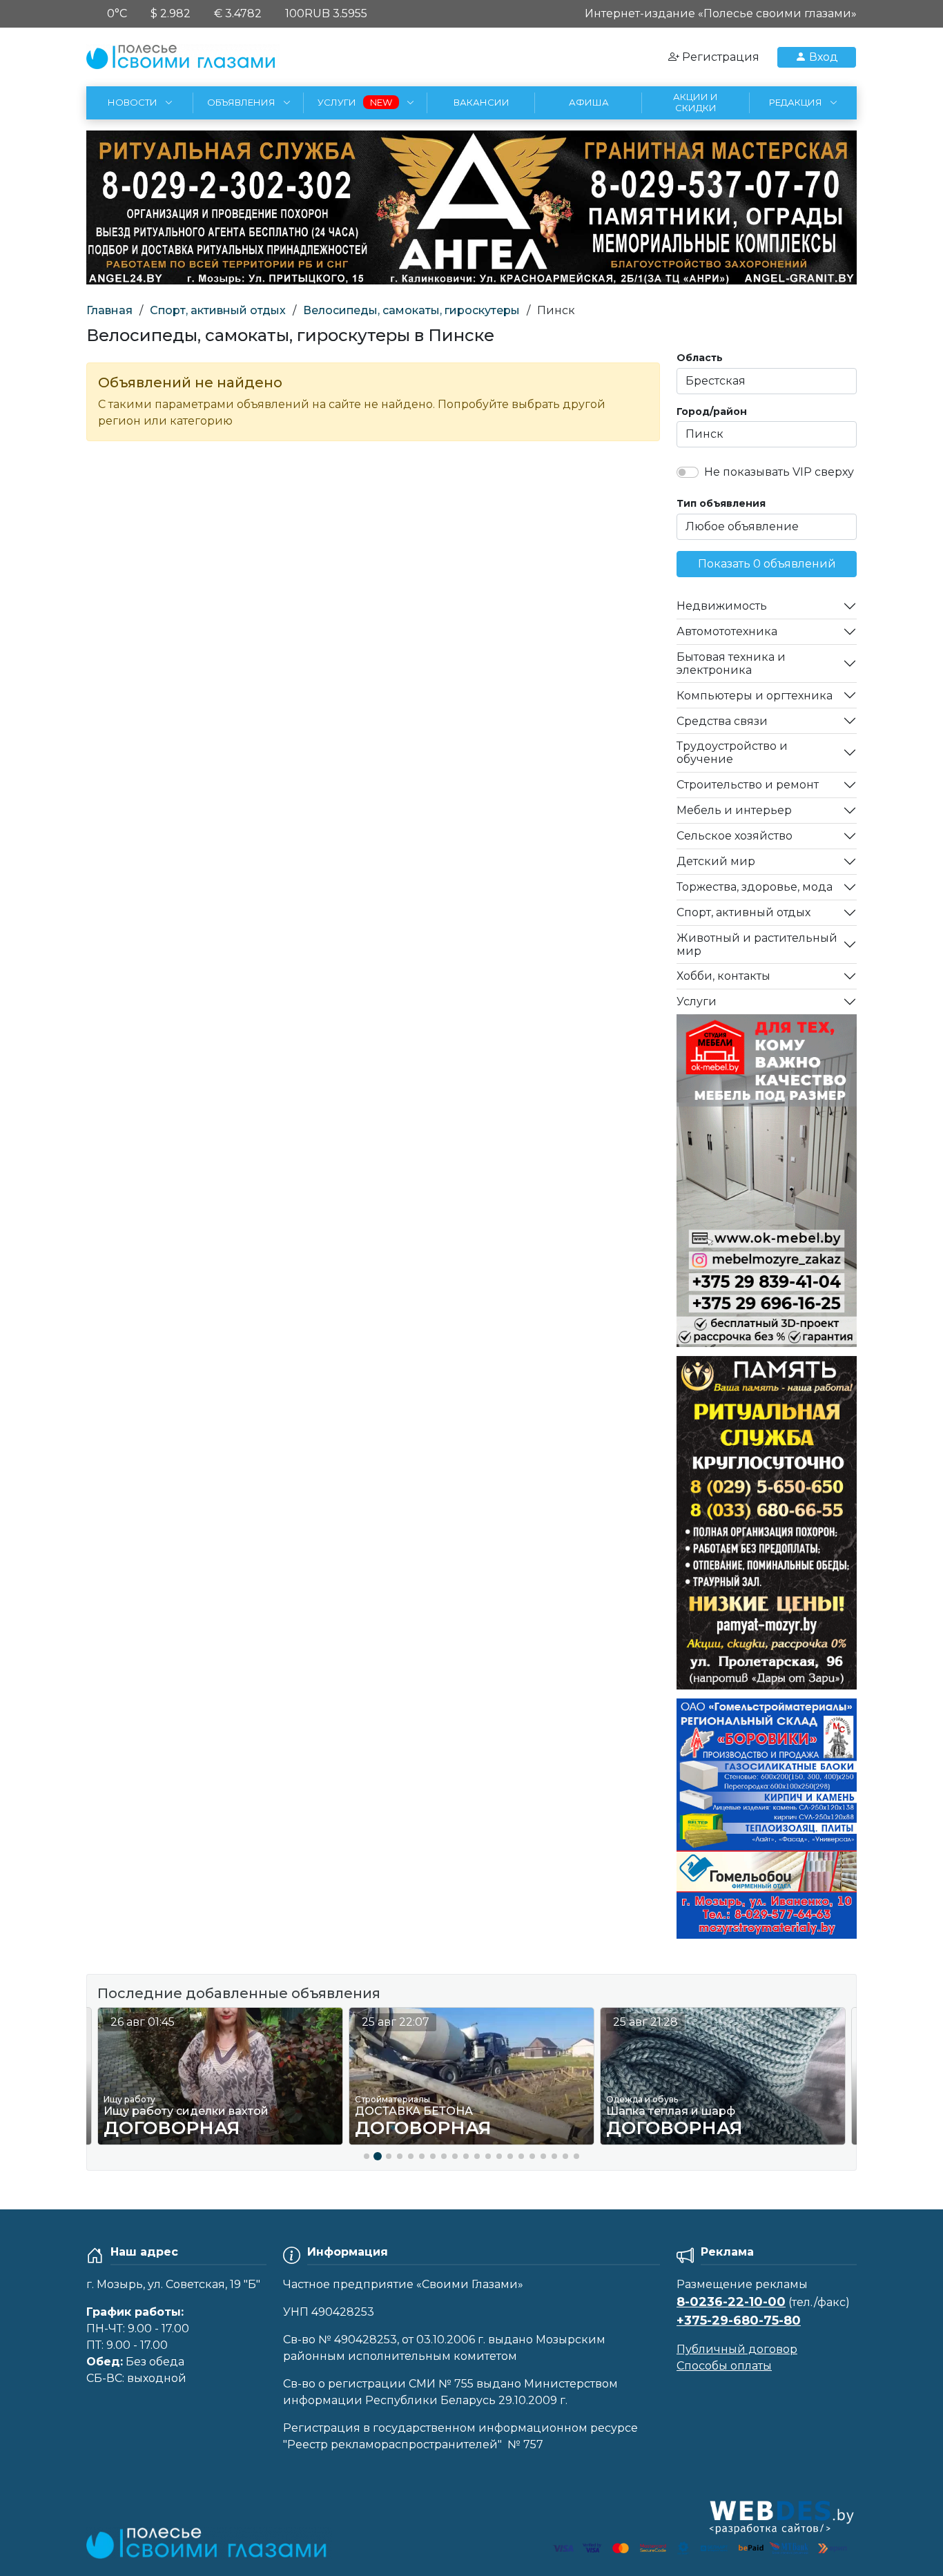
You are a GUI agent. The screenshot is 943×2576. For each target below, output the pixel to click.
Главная (109, 310)
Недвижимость (722, 606)
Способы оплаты (724, 2366)
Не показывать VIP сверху (779, 472)
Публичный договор (737, 2349)
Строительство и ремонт (748, 785)
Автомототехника (727, 631)
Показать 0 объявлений (767, 564)
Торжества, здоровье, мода (755, 887)
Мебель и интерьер (734, 810)
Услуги (697, 1001)
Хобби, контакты (723, 976)
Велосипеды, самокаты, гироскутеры (411, 310)
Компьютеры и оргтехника (755, 696)
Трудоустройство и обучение (732, 753)
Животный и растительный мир (757, 945)
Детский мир (716, 861)
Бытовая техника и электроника (731, 664)
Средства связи (722, 721)
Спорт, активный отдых (218, 310)
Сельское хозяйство (735, 836)
